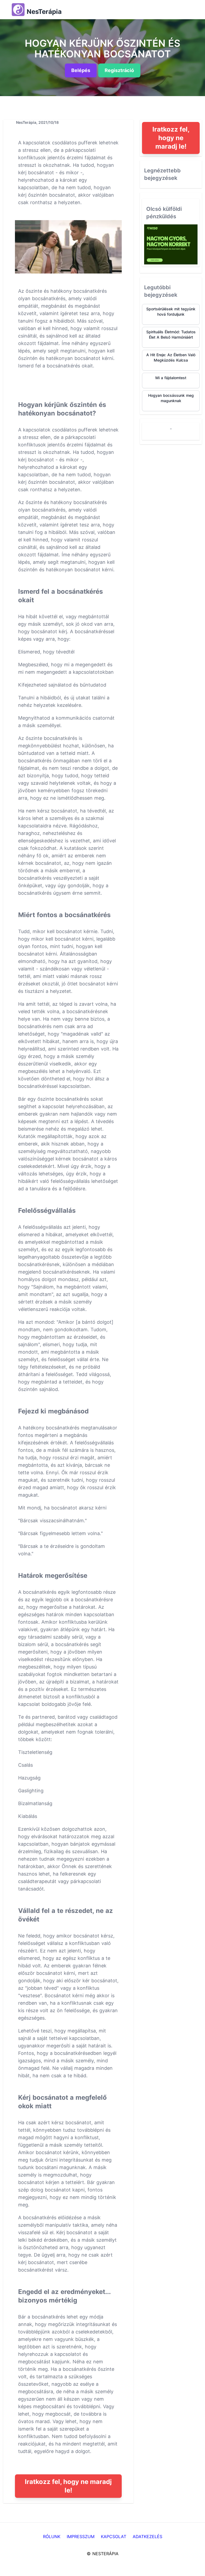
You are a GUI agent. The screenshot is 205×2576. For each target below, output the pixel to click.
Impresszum (81, 2537)
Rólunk (52, 2537)
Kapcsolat (114, 2537)
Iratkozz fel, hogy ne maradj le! (68, 2486)
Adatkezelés (147, 2537)
